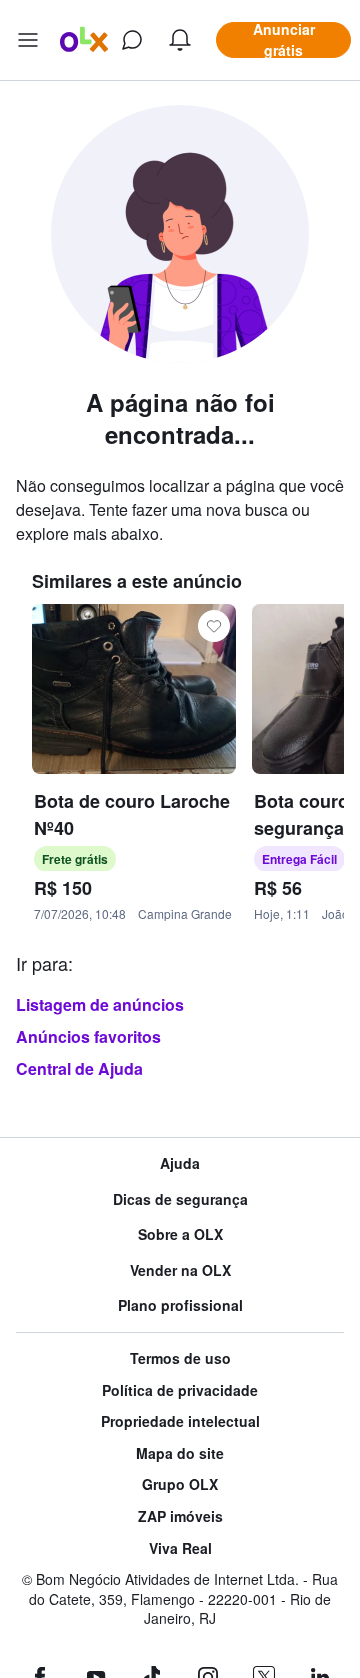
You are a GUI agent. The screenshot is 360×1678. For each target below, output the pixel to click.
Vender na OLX (180, 1270)
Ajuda (180, 1163)
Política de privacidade (180, 1390)
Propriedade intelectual (180, 1421)
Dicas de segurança (180, 1199)
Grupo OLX (180, 1484)
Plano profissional (180, 1305)
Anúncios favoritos (88, 1036)
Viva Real (180, 1548)
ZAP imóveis (180, 1516)
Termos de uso (180, 1358)
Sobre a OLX (180, 1234)
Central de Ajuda (79, 1068)
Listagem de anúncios (100, 1004)
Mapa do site (180, 1453)
